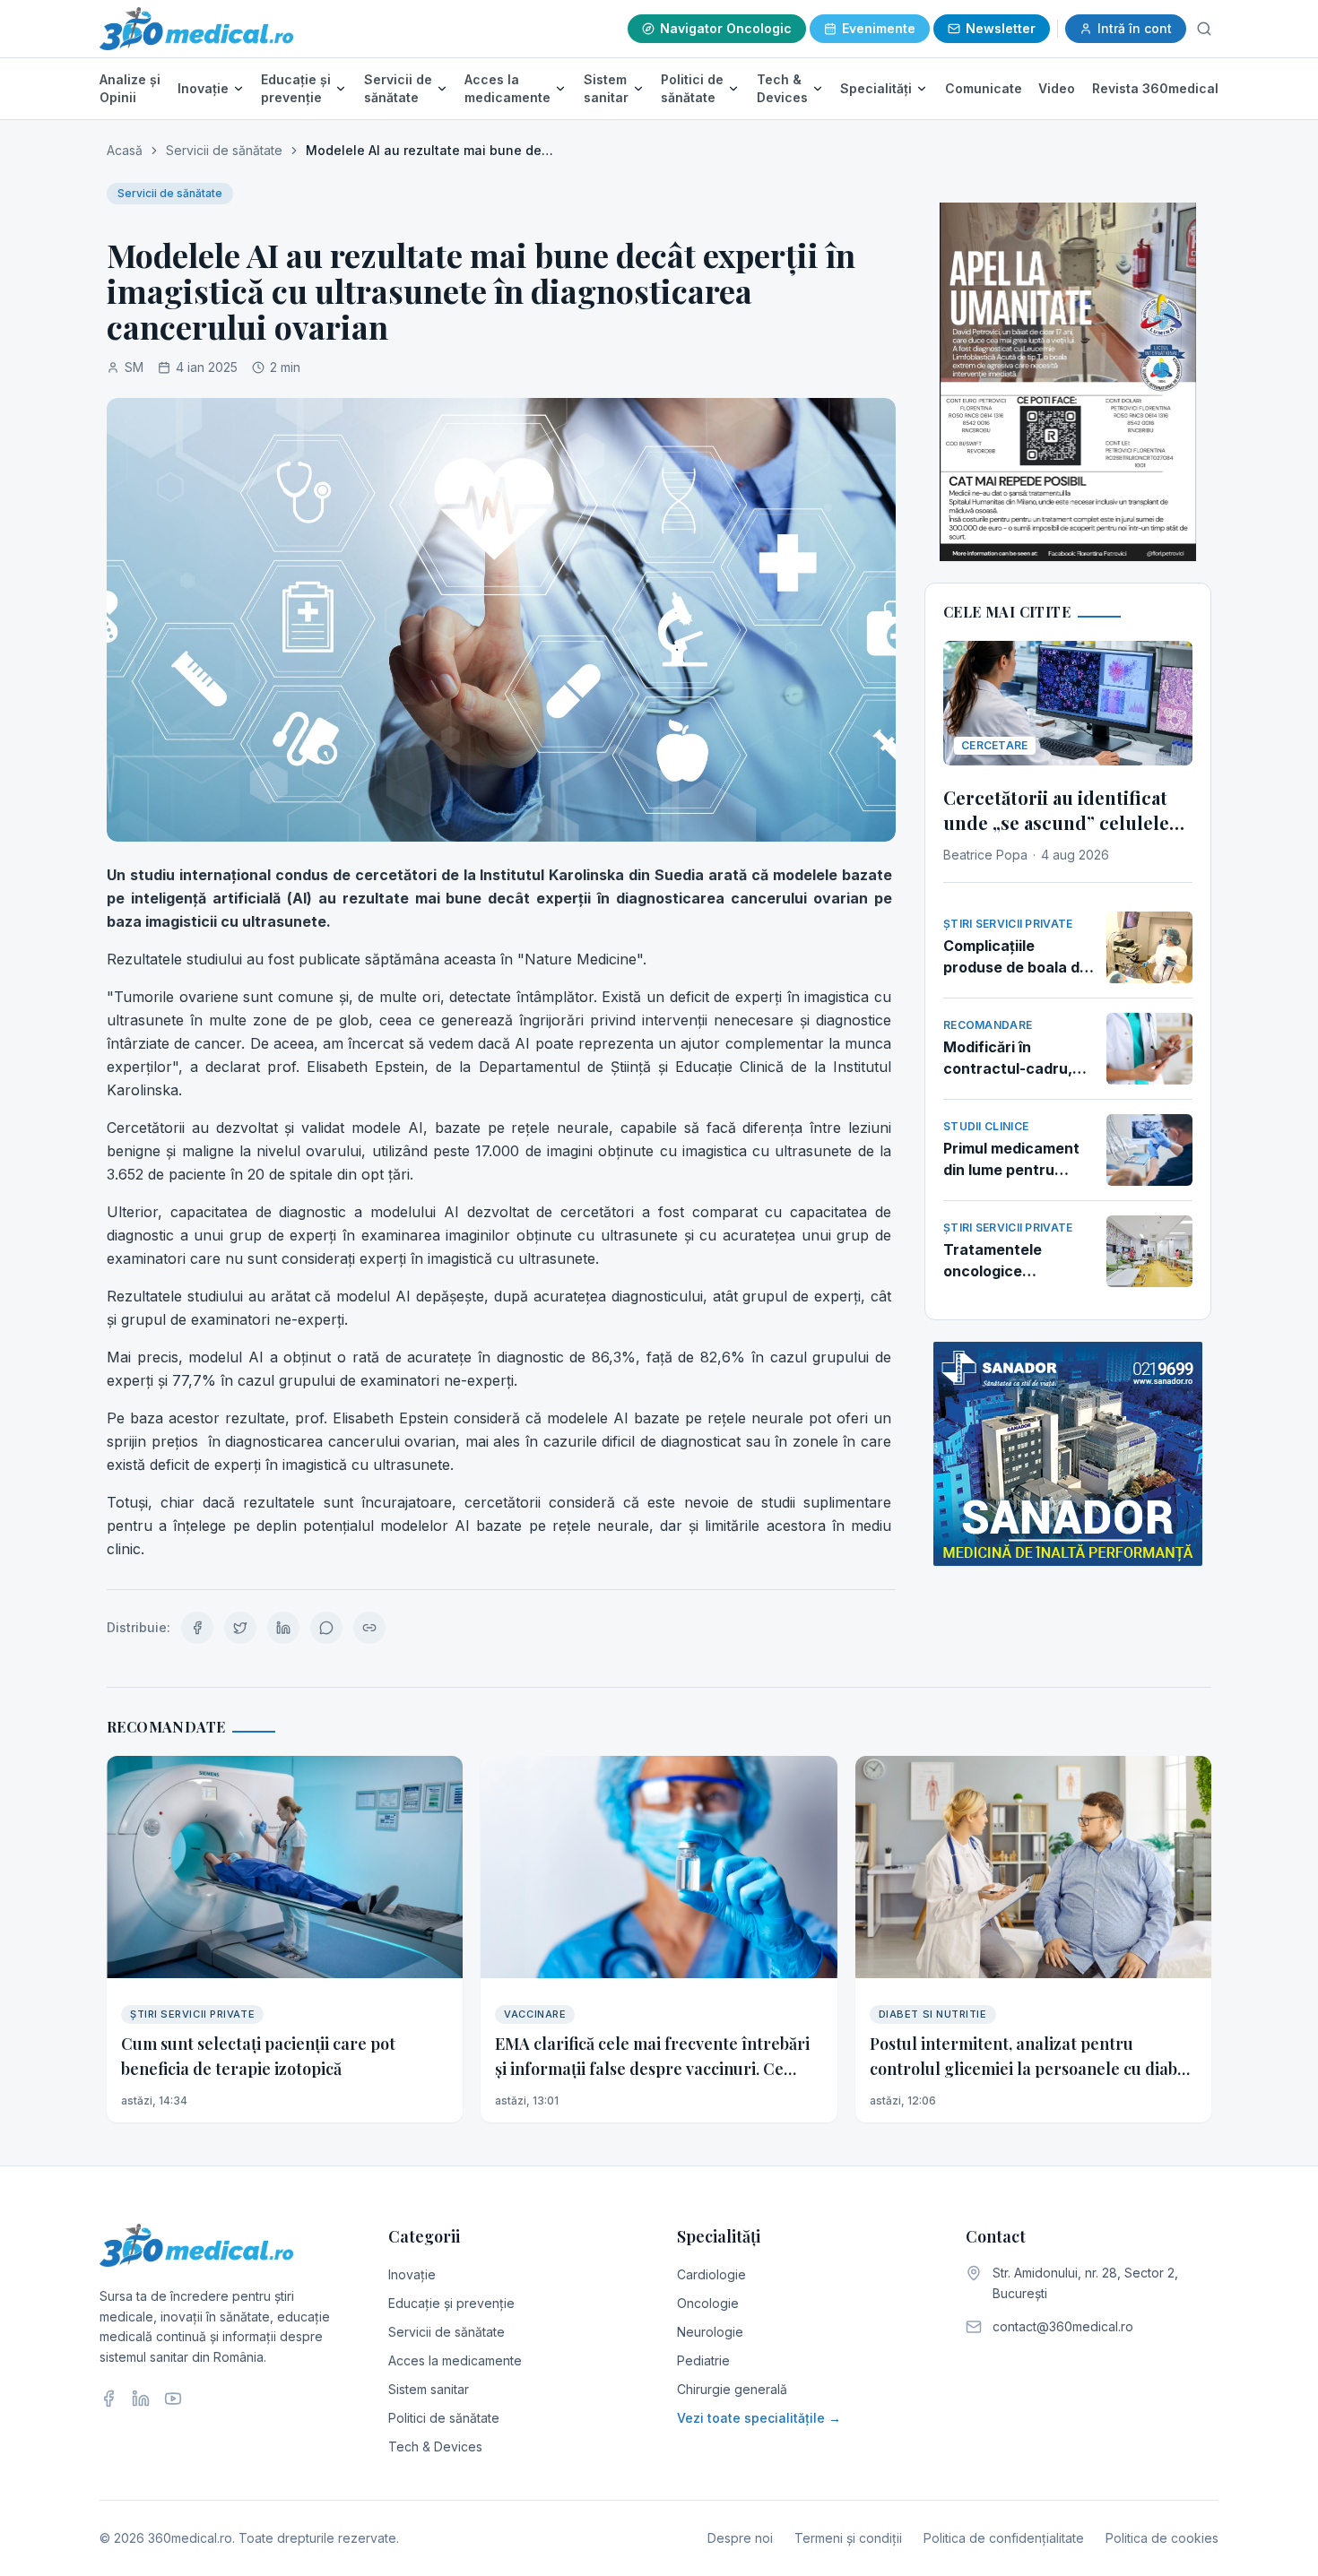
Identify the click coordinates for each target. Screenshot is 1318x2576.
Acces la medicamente (507, 88)
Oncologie (708, 2303)
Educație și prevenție (296, 88)
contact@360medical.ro (1063, 2326)
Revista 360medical (1155, 88)
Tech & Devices (782, 88)
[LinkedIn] (141, 2399)
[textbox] (501, 1212)
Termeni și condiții (848, 2538)
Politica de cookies (1162, 2538)
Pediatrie (703, 2360)
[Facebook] (108, 2399)
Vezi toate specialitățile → (759, 2418)
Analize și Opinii (130, 88)
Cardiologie (711, 2274)
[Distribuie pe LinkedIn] (283, 1628)
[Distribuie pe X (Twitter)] (240, 1628)
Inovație (203, 88)
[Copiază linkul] (369, 1628)
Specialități (876, 88)
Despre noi (740, 2538)
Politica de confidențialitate (1004, 2538)
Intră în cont (1135, 28)
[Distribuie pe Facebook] (197, 1628)
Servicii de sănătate (398, 88)
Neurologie (710, 2332)
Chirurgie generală (732, 2389)
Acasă (125, 150)
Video (1057, 88)
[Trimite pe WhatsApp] (326, 1628)
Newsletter (1001, 28)
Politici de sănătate (692, 88)
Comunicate (984, 88)
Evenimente (879, 28)
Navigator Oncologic (726, 28)
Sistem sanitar (606, 88)
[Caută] (1204, 29)
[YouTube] (173, 2399)
